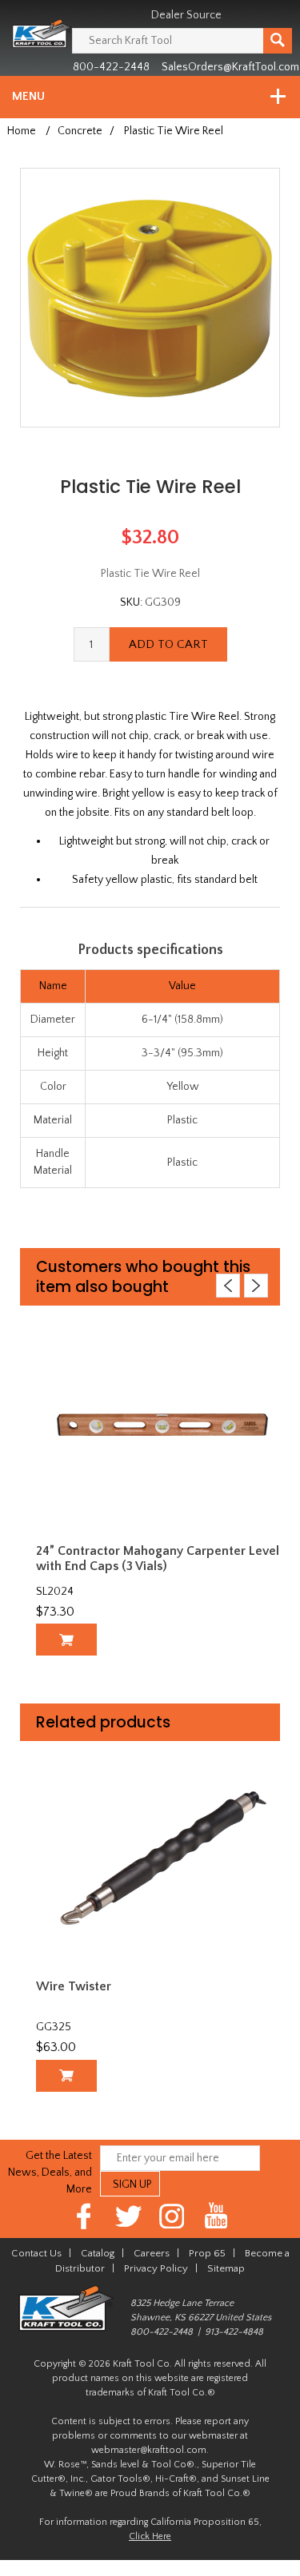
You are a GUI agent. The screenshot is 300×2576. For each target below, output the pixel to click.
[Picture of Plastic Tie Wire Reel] (150, 296)
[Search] (278, 41)
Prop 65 (207, 2253)
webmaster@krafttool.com (149, 2450)
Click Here (150, 2536)
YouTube (216, 2216)
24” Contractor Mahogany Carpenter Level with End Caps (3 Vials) (158, 1558)
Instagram (172, 2216)
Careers (152, 2253)
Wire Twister (74, 1986)
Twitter (128, 2216)
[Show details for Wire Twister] (162, 1860)
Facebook (84, 2216)
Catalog (98, 2253)
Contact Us (36, 2253)
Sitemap (226, 2268)
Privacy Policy (156, 2268)
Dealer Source (186, 15)
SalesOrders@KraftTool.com (230, 67)
